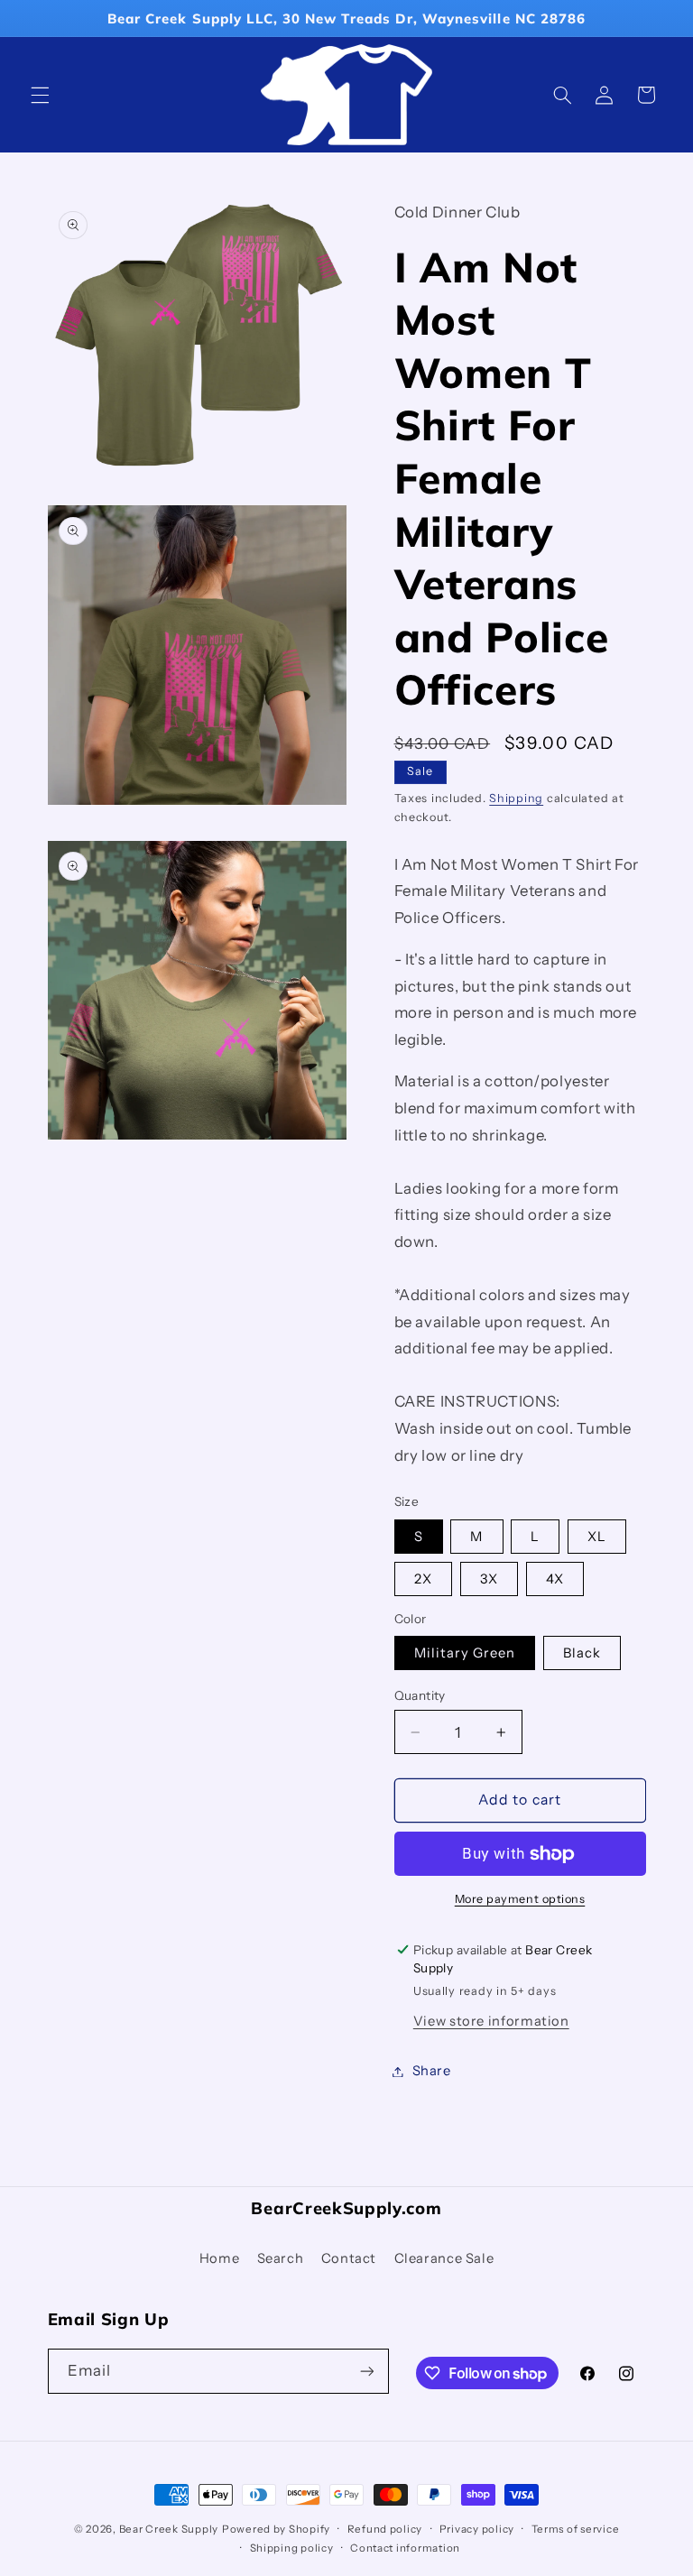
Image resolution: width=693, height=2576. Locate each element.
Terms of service (576, 2529)
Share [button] (432, 2071)
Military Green (465, 1653)
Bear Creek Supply (169, 2529)
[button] (40, 95)
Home (220, 2258)
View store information (491, 2021)
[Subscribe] (366, 2371)
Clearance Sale (444, 2258)
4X (555, 1579)
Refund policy (385, 2529)
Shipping (516, 798)
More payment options (520, 1899)
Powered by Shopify (276, 2529)
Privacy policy (477, 2529)
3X (489, 1579)
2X (423, 1579)
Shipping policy (292, 2548)
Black (582, 1653)
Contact (349, 2258)
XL (597, 1537)
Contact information (405, 2548)
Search (281, 2258)
